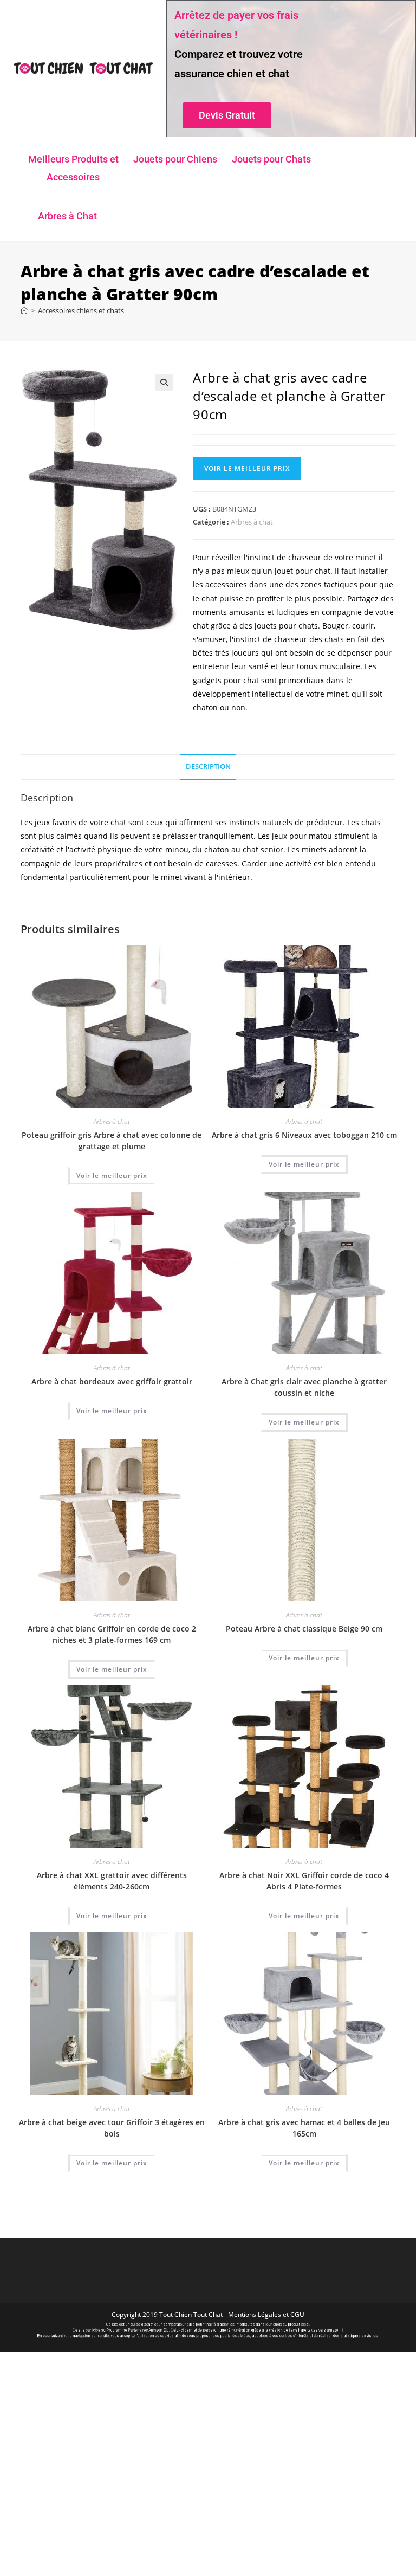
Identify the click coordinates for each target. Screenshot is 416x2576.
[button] (164, 383)
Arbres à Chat (67, 216)
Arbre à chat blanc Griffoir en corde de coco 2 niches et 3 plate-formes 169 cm (112, 1634)
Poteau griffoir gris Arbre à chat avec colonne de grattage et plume (112, 1141)
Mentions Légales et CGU (266, 2315)
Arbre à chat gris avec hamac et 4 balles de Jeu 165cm (304, 2128)
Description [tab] (208, 766)
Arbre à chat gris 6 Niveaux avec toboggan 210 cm (304, 1135)
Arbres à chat (252, 522)
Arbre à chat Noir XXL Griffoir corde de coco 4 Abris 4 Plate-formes (304, 1881)
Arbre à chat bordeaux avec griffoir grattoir (112, 1381)
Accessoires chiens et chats (81, 310)
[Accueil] (24, 310)
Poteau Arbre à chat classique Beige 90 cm (304, 1629)
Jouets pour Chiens (175, 159)
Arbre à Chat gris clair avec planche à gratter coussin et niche (304, 1387)
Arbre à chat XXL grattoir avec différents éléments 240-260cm (112, 1881)
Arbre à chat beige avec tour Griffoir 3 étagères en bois (112, 2128)
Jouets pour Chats (271, 159)
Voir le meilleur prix (247, 468)
